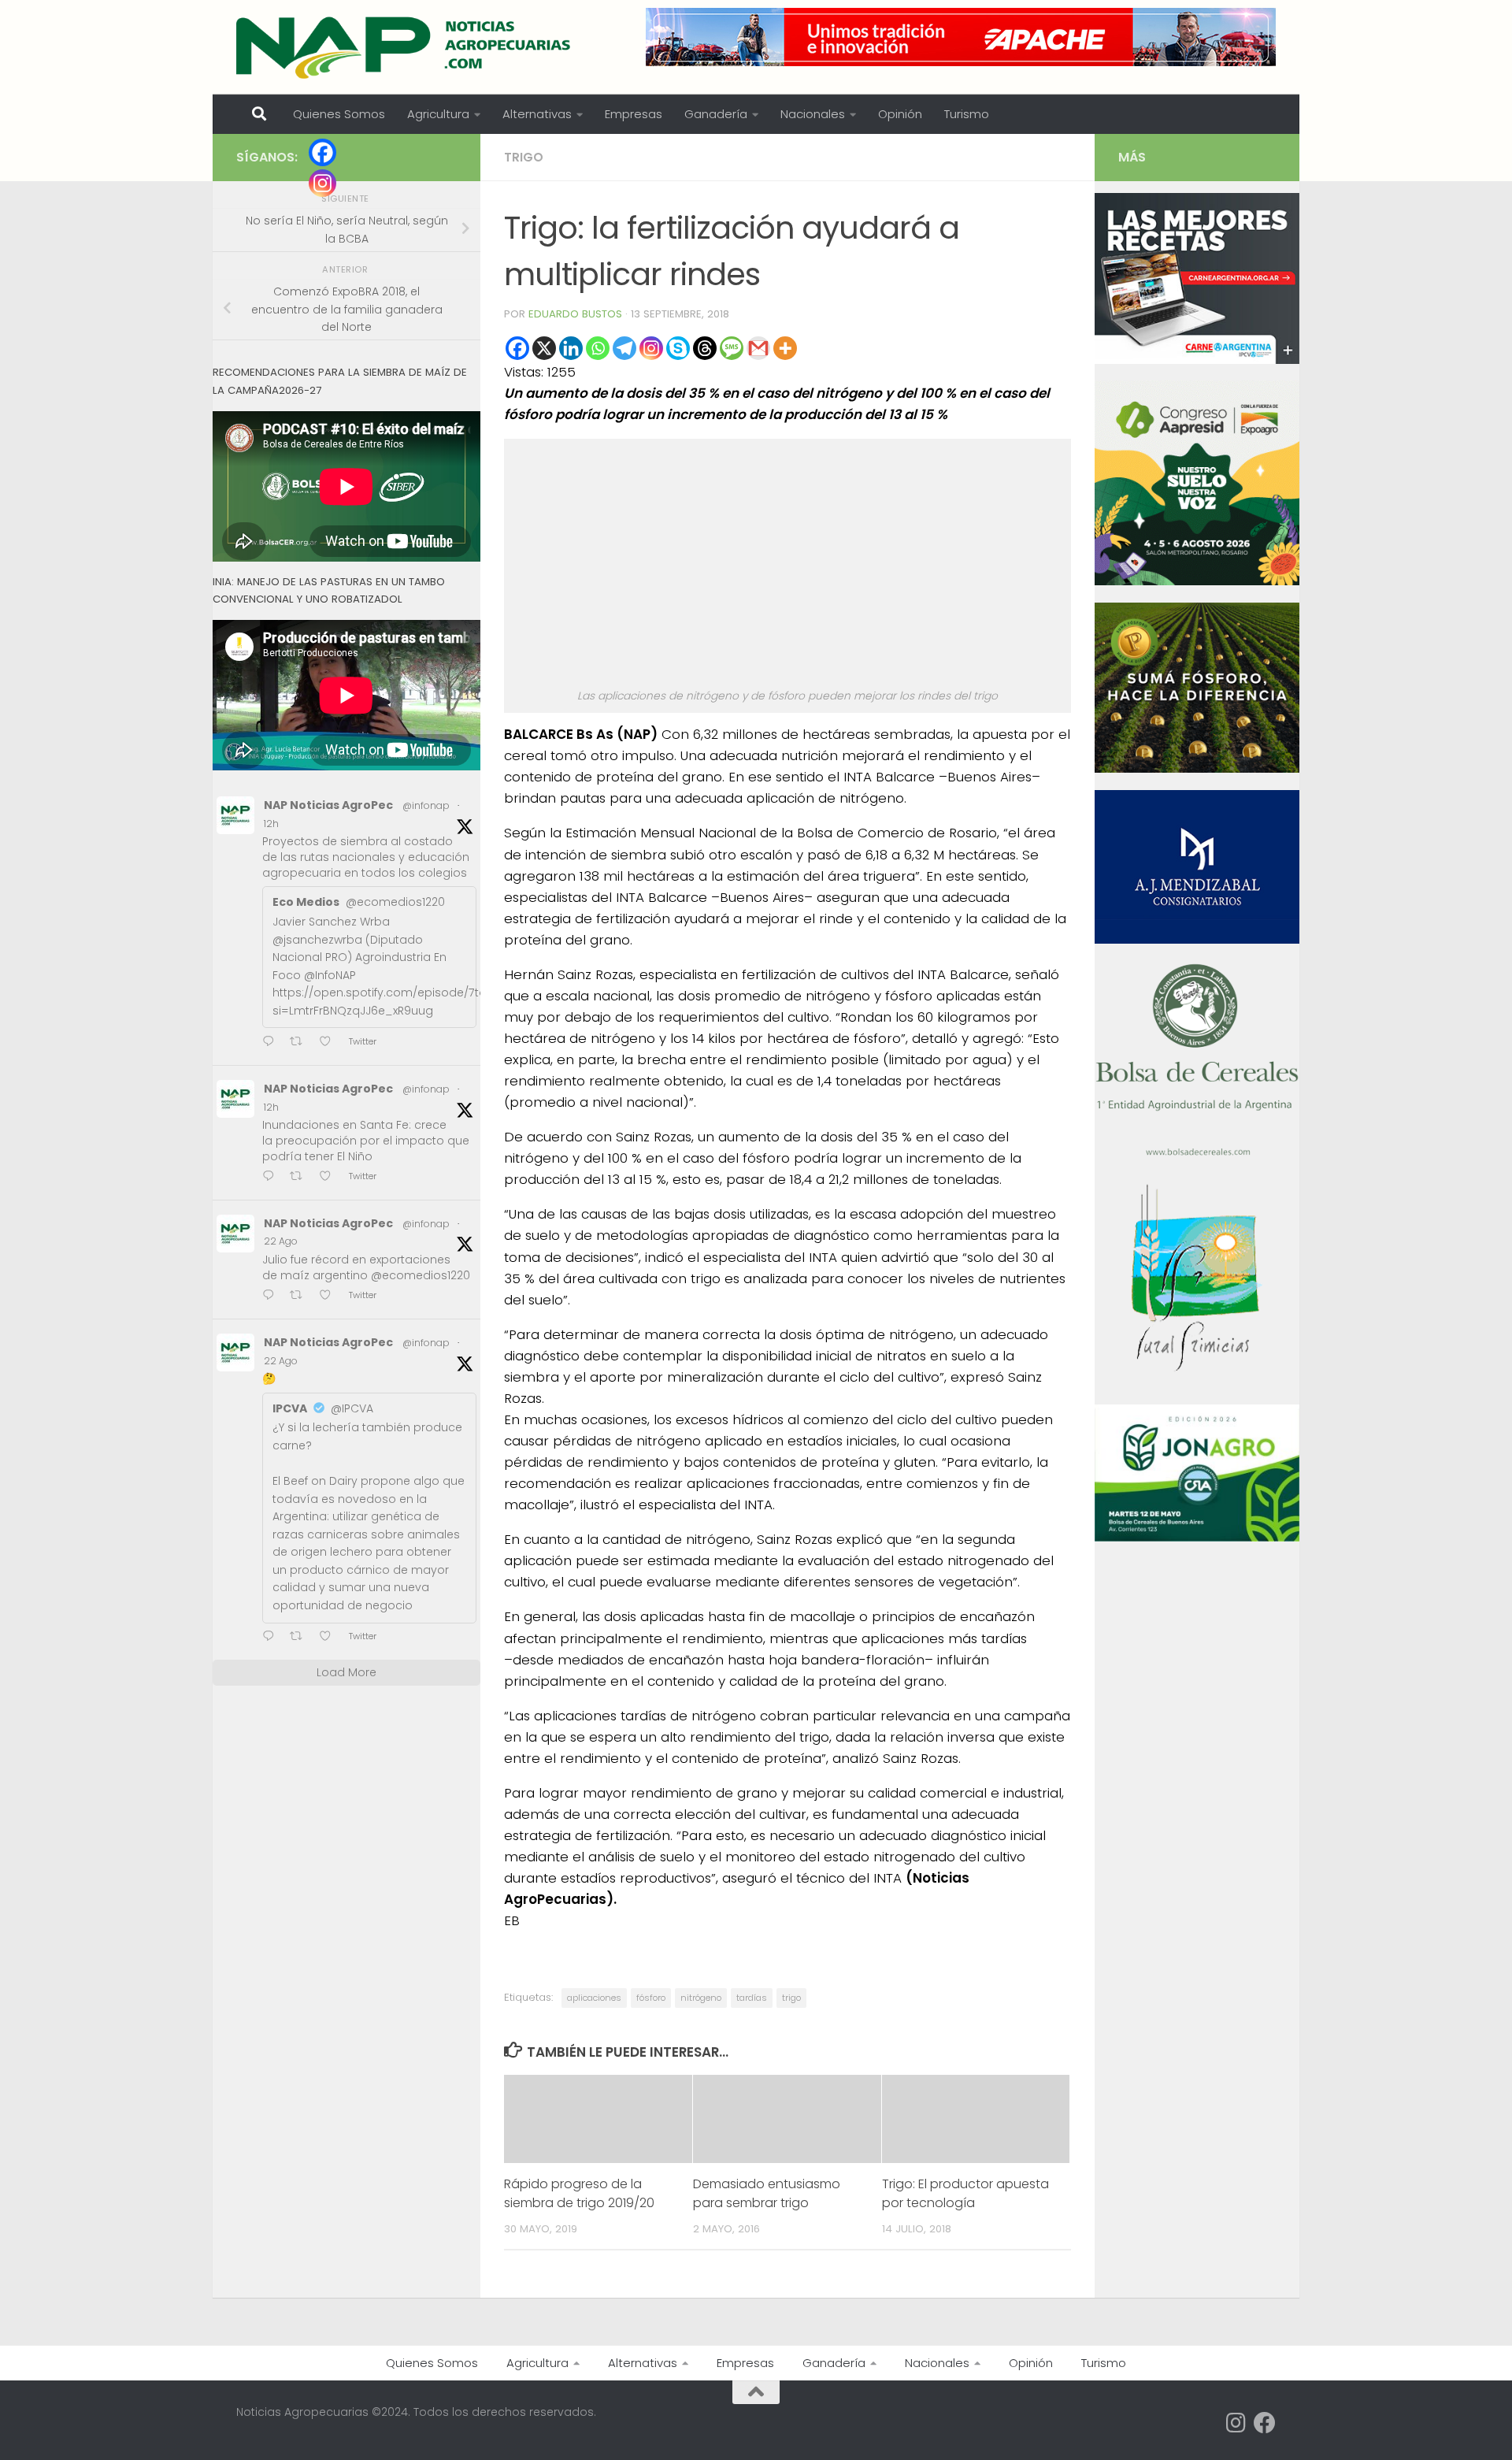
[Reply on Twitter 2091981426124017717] (272, 1177)
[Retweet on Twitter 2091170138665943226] (301, 1638)
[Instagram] (651, 348)
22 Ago (281, 1241)
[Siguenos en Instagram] (1236, 2423)
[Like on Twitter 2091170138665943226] (330, 1638)
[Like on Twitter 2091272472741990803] (330, 1296)
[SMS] (732, 348)
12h (271, 824)
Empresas (634, 114)
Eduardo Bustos (575, 314)
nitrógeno (701, 1998)
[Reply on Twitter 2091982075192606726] (272, 1043)
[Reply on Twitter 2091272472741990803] (272, 1296)
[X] (544, 348)
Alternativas (537, 114)
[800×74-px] (961, 37)
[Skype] (678, 348)
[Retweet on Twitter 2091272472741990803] (301, 1296)
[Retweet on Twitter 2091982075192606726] (301, 1043)
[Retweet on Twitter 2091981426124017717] (301, 1177)
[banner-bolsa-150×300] (1197, 1154)
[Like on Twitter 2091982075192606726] (330, 1043)
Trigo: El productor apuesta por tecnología (965, 2193)
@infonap (426, 805)
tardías (752, 1998)
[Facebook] (517, 348)
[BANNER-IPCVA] (1197, 360)
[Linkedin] (571, 348)
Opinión (900, 114)
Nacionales (813, 114)
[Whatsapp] (598, 348)
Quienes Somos (339, 114)
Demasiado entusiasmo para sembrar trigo (767, 2193)
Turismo (967, 114)
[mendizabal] (1197, 940)
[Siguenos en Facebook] (1265, 2423)
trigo (791, 1998)
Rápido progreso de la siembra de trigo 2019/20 (579, 2193)
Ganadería (716, 114)
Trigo (524, 157)
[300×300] (1197, 581)
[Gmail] (758, 348)
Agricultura (438, 114)
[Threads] (705, 348)
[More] (785, 348)
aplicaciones (594, 1998)
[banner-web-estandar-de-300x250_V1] (1197, 769)
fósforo (651, 1998)
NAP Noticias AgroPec (328, 805)
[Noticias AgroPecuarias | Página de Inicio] (405, 47)
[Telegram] (624, 348)
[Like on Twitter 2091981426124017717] (330, 1177)
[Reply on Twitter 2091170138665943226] (272, 1638)
